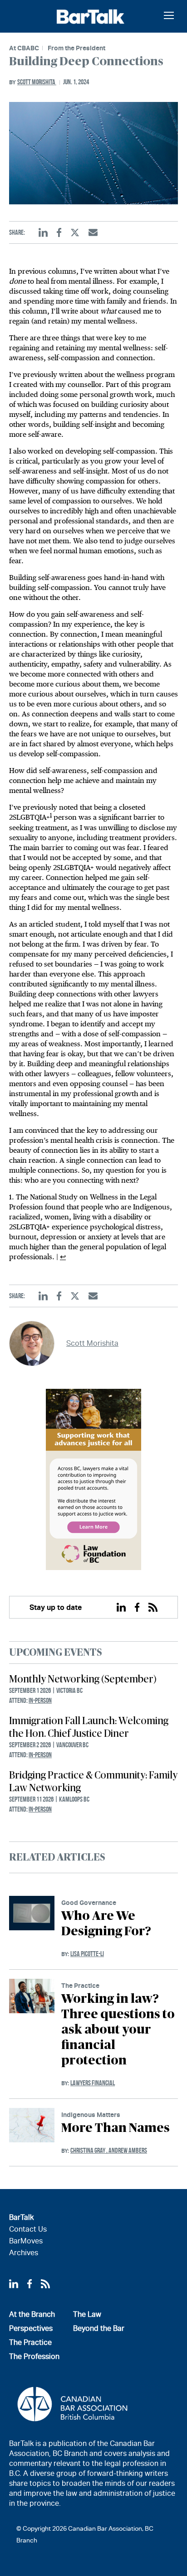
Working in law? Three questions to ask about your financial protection (118, 2030)
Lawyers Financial (93, 2083)
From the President (76, 48)
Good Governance (89, 1902)
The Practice (80, 1985)
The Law (87, 2314)
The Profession (34, 2356)
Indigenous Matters (91, 2114)
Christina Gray (89, 2150)
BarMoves (26, 2241)
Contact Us (28, 2229)
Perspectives (31, 2328)
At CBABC (24, 48)
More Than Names (116, 2128)
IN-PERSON (40, 1700)
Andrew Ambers (128, 2150)
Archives (24, 2253)
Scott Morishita (37, 82)
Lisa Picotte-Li (87, 1954)
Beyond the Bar (99, 2328)
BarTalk (21, 2217)
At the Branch (32, 2314)
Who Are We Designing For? (106, 1924)
